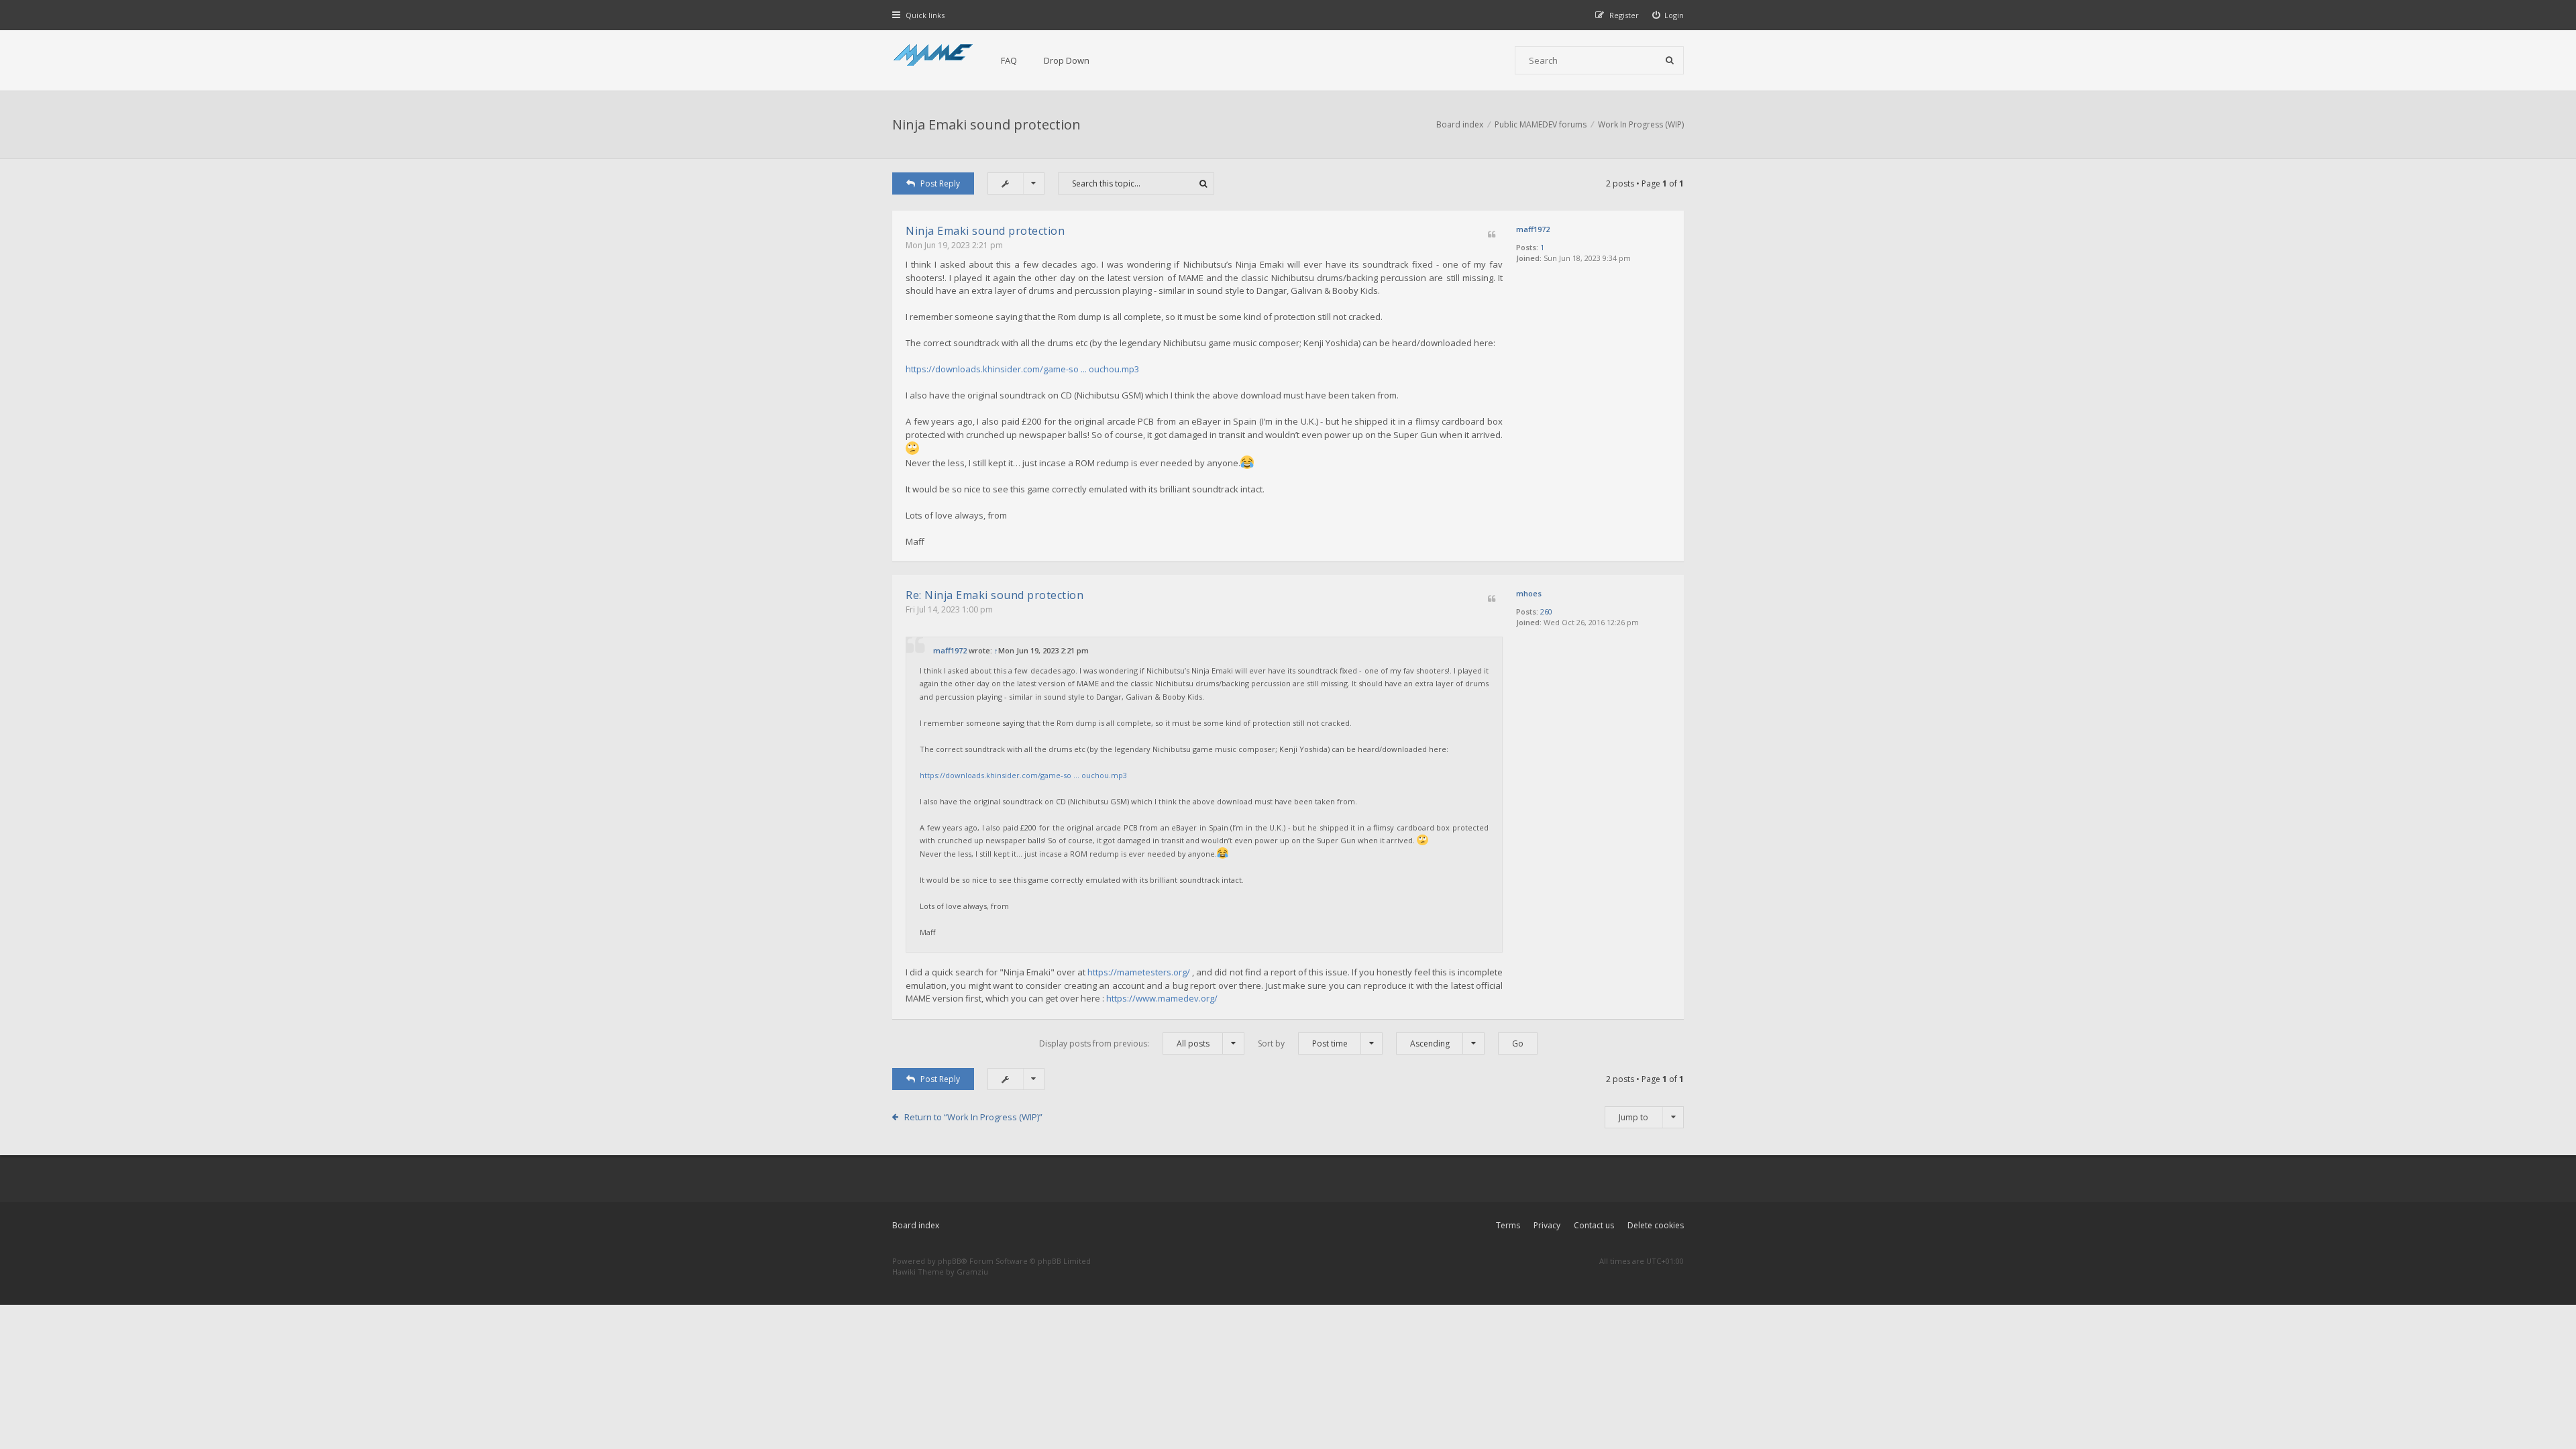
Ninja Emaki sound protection (986, 124)
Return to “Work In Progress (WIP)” (973, 1117)
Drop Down (1067, 60)
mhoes (1529, 593)
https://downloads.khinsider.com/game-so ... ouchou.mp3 (1022, 369)
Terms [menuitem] (1508, 1225)
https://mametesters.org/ (1139, 972)
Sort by (1303, 1043)
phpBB (950, 1261)
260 (1546, 611)
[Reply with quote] (1492, 235)
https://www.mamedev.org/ (1162, 998)
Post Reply (940, 183)
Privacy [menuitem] (1547, 1225)
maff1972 (1533, 229)
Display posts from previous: (1124, 1043)
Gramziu (972, 1272)
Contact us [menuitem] (1594, 1225)
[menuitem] (1668, 15)
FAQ (1009, 60)
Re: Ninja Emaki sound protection (995, 595)
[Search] (1670, 60)
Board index (916, 1225)
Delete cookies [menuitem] (1656, 1225)
